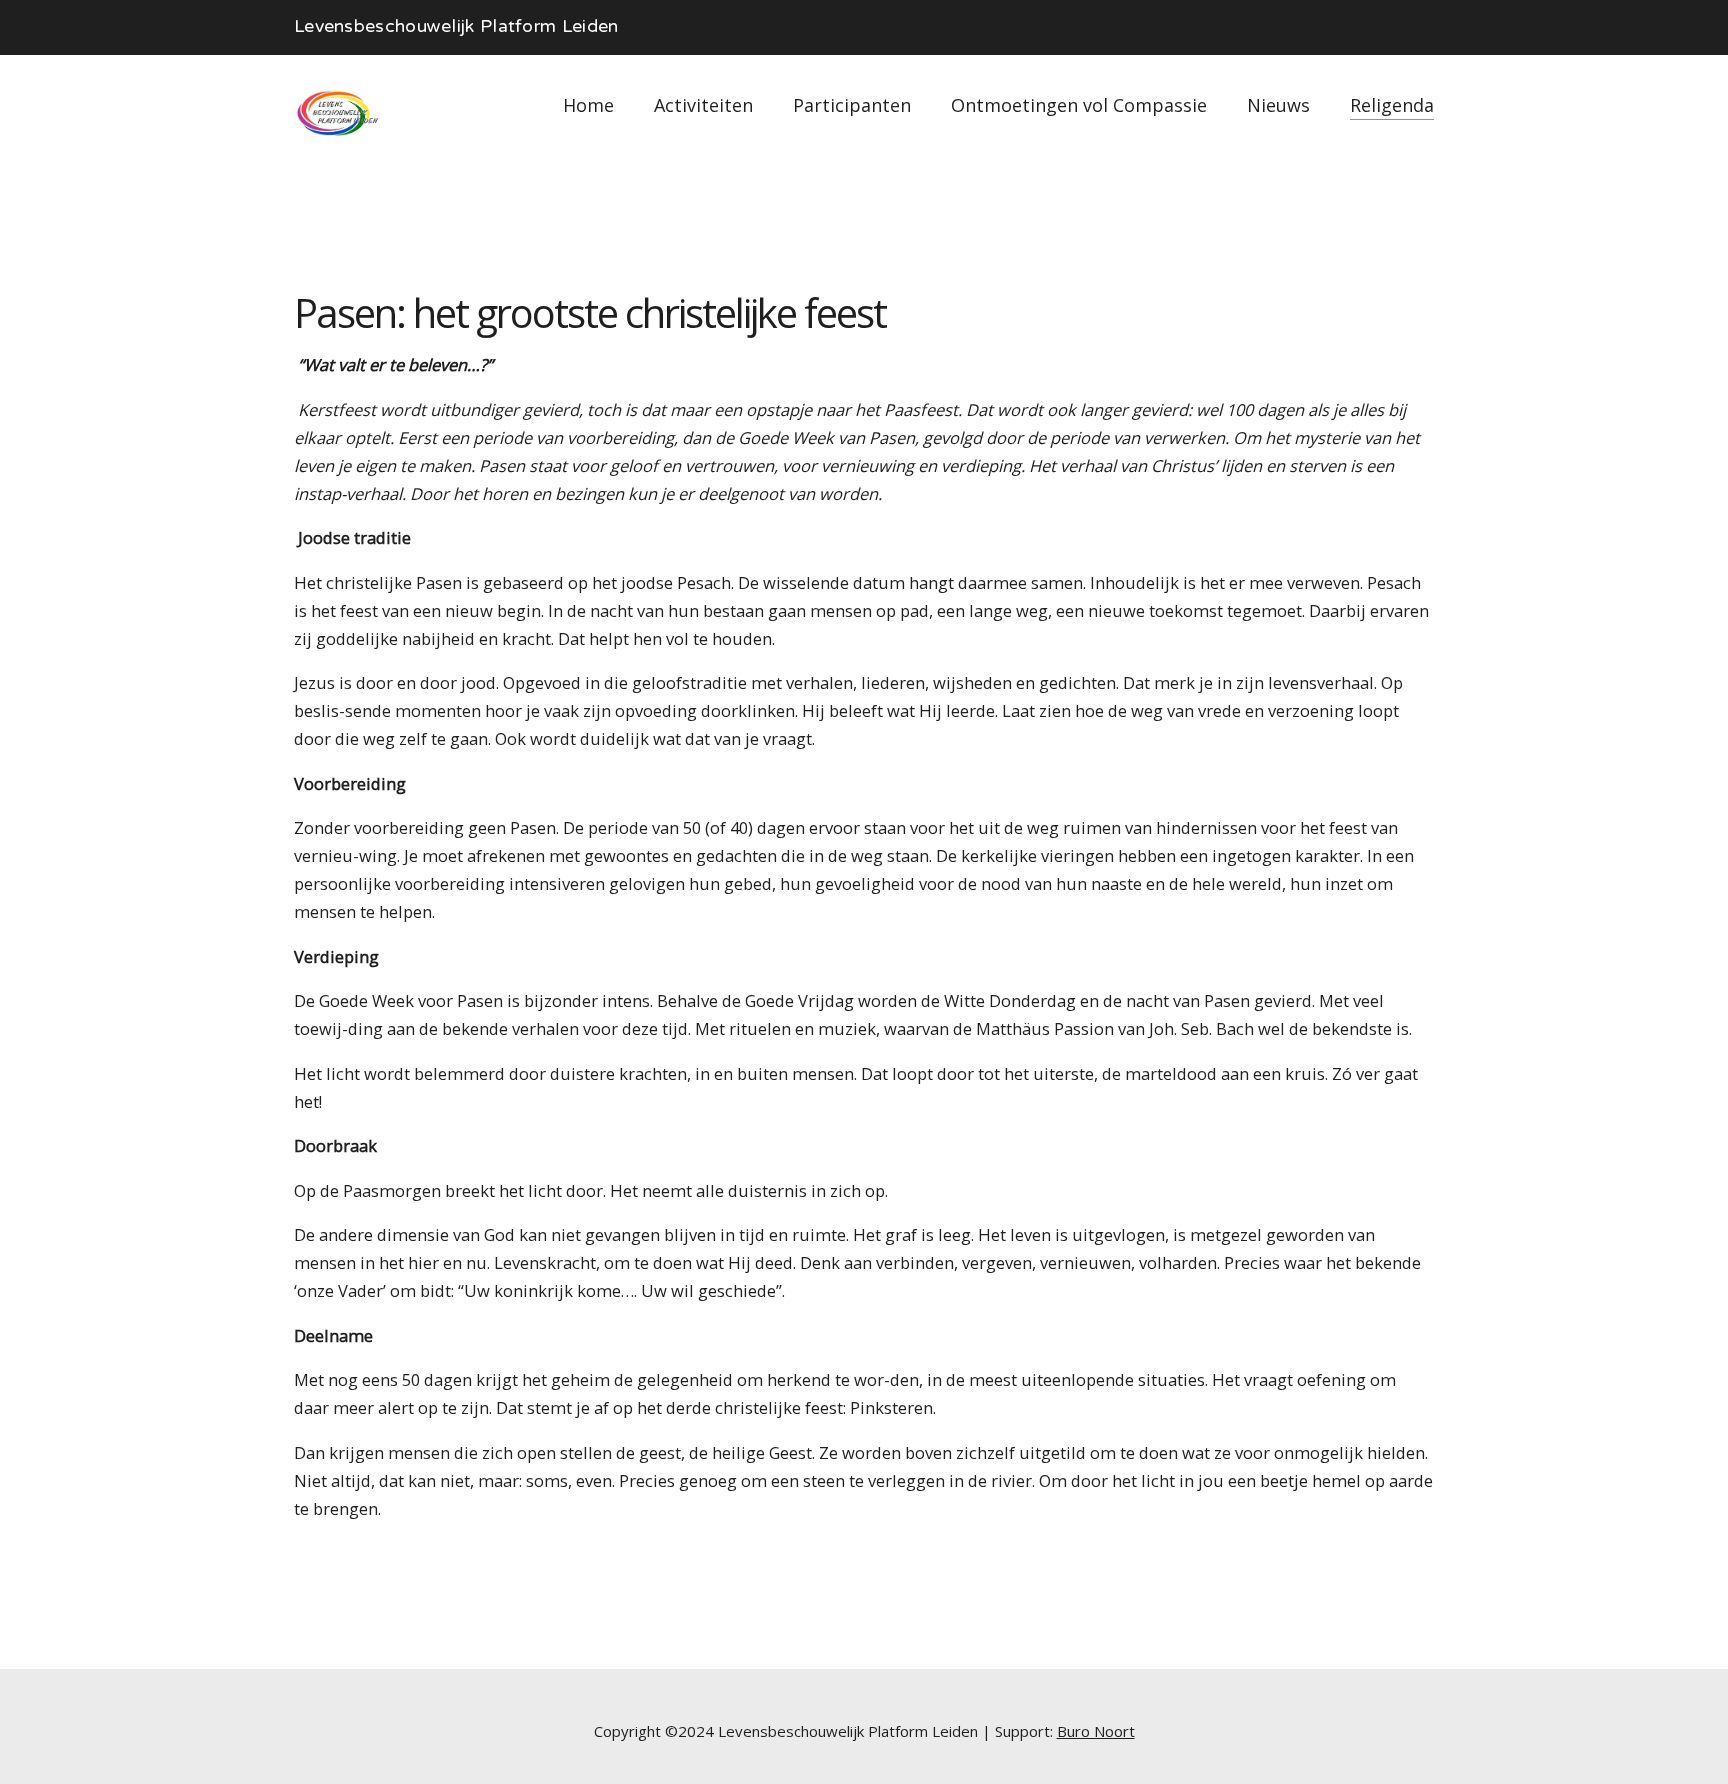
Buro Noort (1096, 1731)
